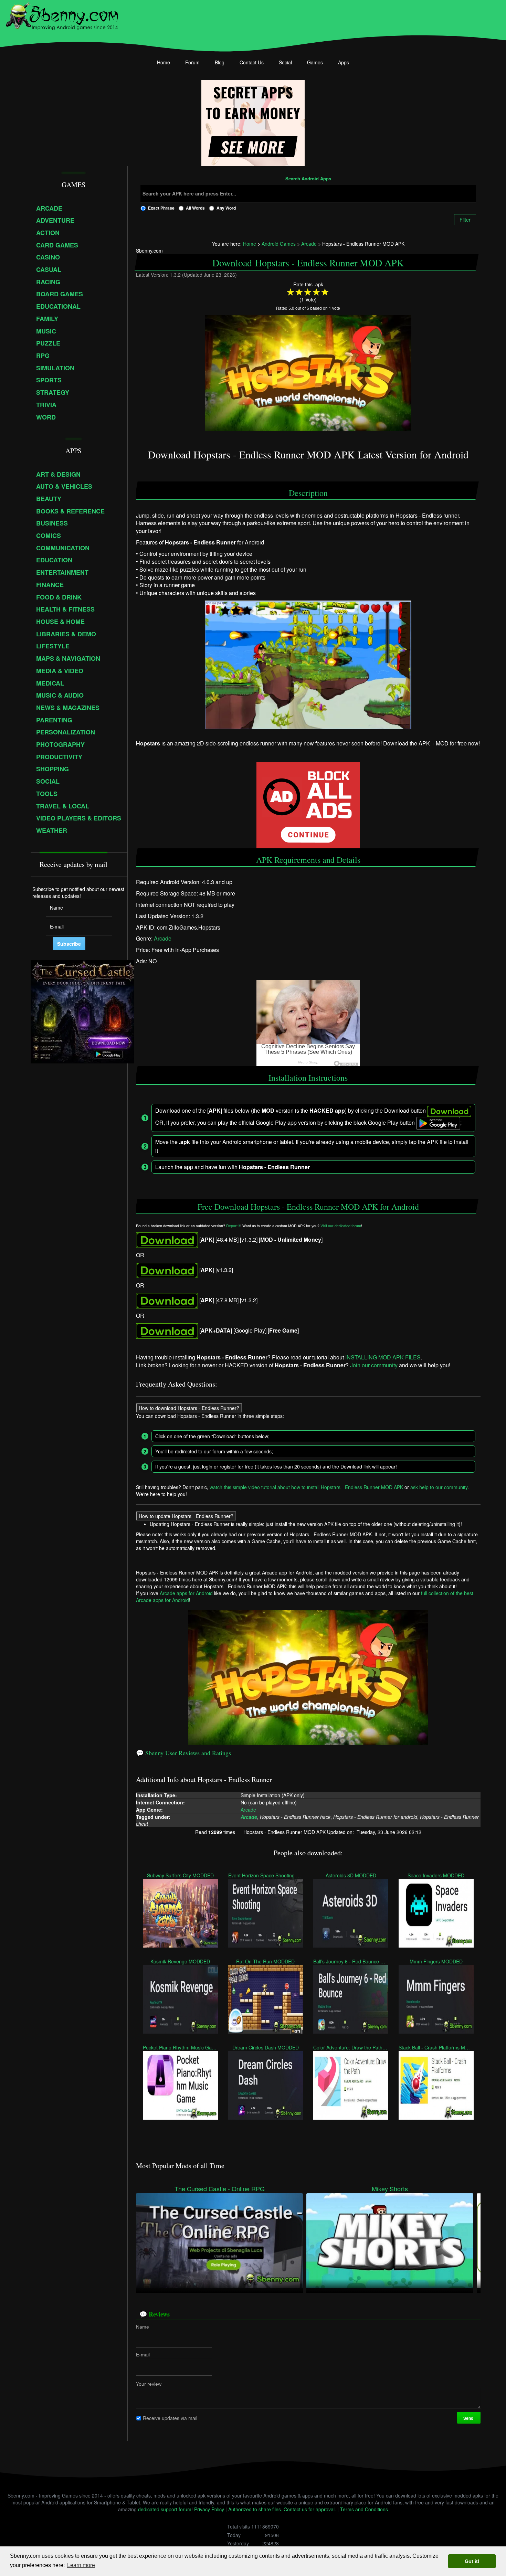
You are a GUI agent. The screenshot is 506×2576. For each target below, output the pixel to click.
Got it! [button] (472, 2561)
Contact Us (252, 62)
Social (285, 62)
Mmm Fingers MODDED (436, 1961)
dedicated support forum (165, 2509)
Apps (344, 62)
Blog (220, 62)
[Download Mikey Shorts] (390, 2240)
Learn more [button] (81, 2565)
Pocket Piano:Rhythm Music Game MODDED (180, 2047)
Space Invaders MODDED (436, 1875)
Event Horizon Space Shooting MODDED (266, 1875)
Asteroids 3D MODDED (351, 1875)
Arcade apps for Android (186, 1593)
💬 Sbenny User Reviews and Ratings (183, 1753)
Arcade (163, 938)
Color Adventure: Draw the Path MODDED (351, 2047)
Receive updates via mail (170, 2418)
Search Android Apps (308, 179)
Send (469, 2418)
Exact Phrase (161, 208)
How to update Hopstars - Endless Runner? (186, 1516)
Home (164, 62)
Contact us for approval (309, 2509)
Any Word (226, 208)
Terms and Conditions (364, 2509)
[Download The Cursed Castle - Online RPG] (219, 2240)
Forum (192, 62)
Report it (233, 1225)
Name (143, 2327)
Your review (149, 2384)
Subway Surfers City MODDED (180, 1875)
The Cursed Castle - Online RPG (220, 2189)
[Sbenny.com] (62, 15)
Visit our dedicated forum (341, 1225)
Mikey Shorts (390, 2189)
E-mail (143, 2355)
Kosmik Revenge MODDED (180, 1961)
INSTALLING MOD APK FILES (383, 1357)
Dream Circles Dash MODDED (266, 2047)
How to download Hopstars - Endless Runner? (189, 1408)
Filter (465, 220)
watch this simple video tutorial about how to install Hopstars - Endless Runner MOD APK (306, 1487)
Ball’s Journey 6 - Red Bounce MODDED (351, 1961)
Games (315, 62)
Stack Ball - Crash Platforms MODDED (436, 2047)
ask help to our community (439, 1487)
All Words (195, 208)
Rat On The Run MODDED (266, 1961)
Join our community (374, 1365)
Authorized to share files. (255, 2509)
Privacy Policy (209, 2509)
